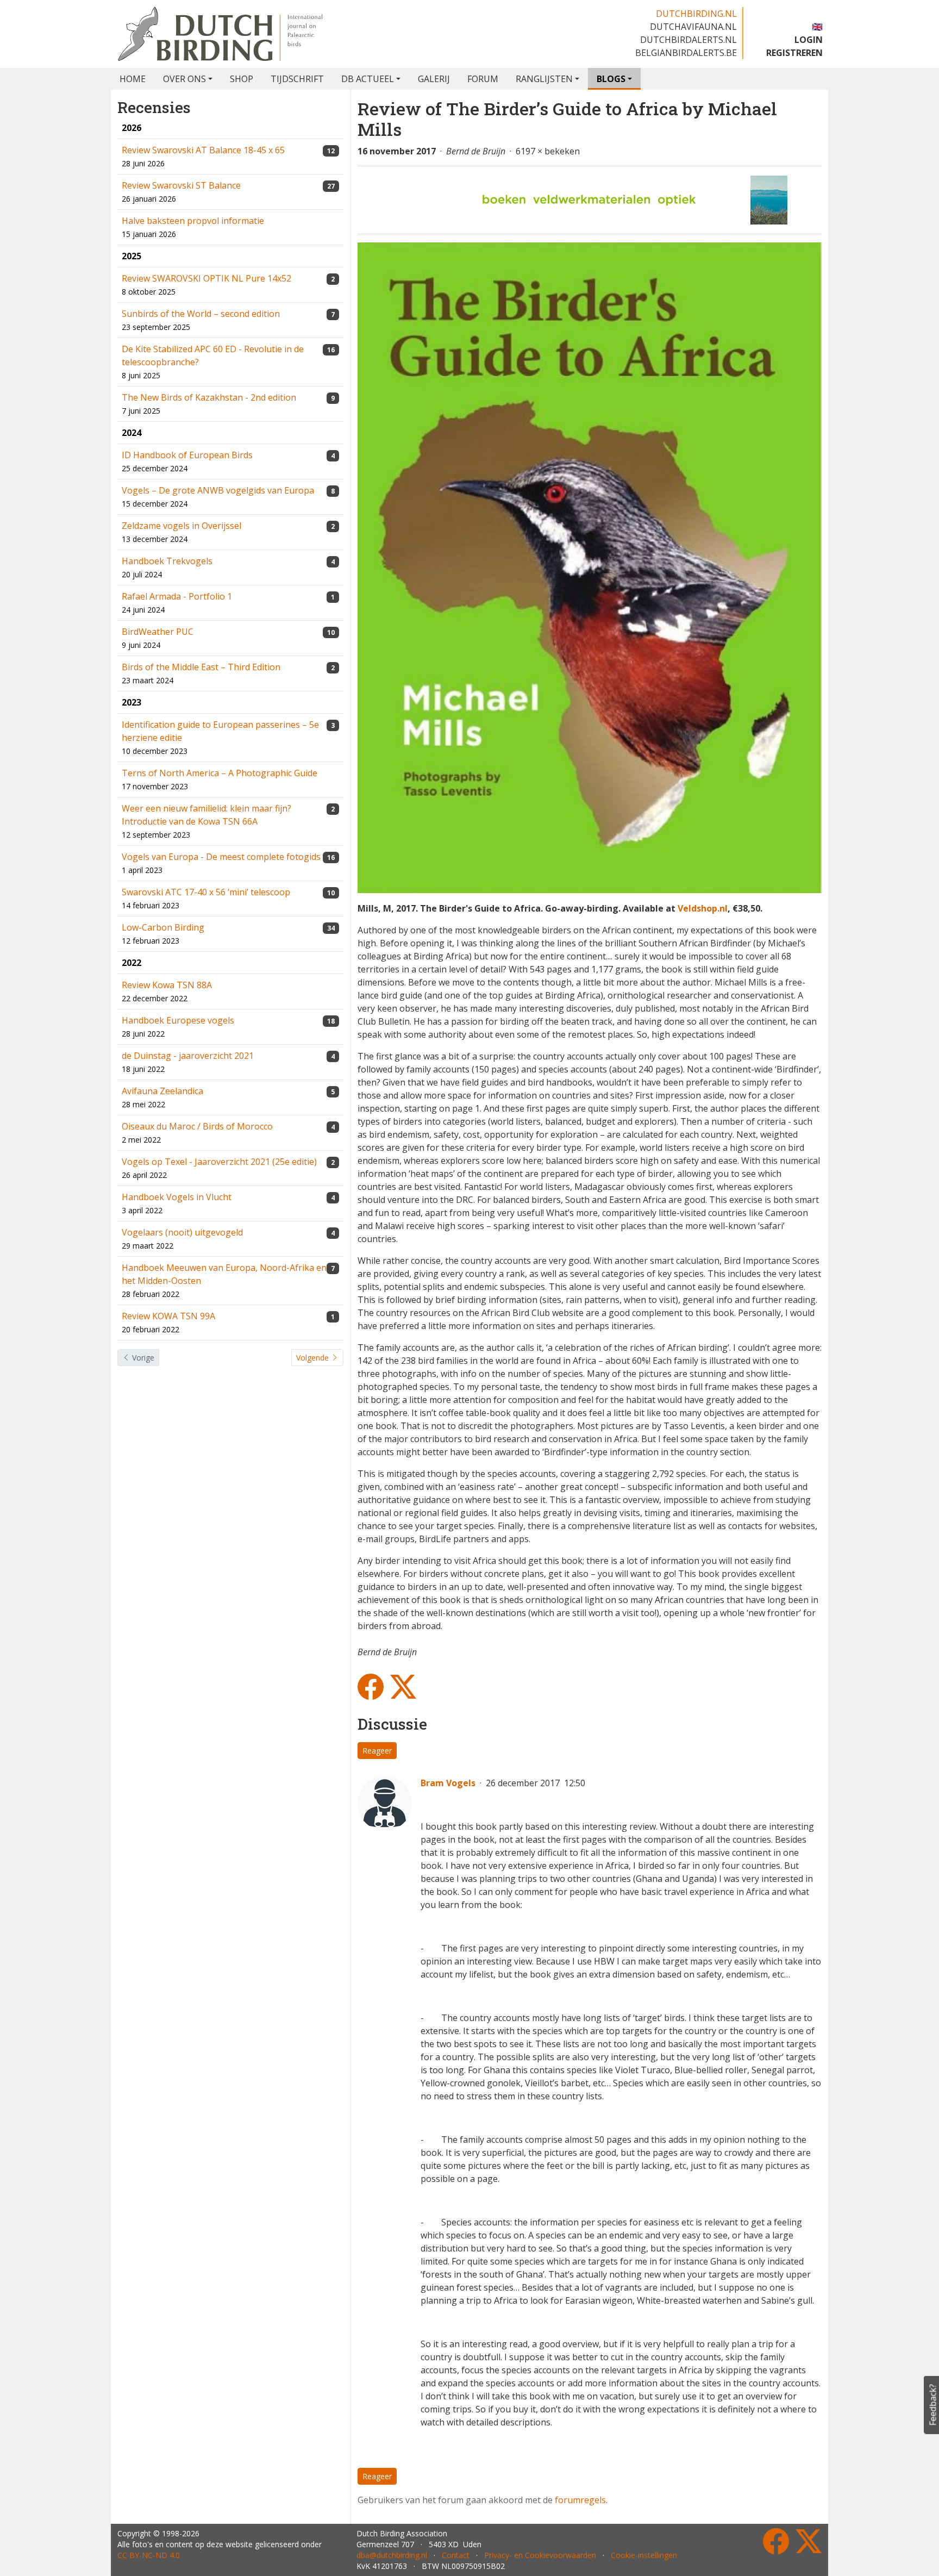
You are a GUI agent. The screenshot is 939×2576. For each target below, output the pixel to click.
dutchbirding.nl (696, 14)
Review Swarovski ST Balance (181, 185)
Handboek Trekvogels (167, 561)
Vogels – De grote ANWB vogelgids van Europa (218, 490)
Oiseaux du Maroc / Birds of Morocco (197, 1126)
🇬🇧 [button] (817, 27)
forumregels (580, 2500)
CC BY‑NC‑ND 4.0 (149, 2555)
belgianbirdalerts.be (686, 53)
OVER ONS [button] (184, 79)
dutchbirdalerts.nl (688, 40)
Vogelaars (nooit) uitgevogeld (182, 1232)
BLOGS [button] (611, 79)
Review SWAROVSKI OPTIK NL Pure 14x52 (206, 278)
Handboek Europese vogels (178, 1020)
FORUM (483, 79)
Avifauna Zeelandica (162, 1091)
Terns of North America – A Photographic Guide (220, 773)
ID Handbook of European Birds (187, 455)
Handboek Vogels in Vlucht (177, 1197)
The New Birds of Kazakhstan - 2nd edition (209, 397)
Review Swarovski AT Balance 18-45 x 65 (203, 150)
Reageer (377, 1751)
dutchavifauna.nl (693, 27)
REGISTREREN (794, 53)
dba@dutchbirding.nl (392, 2555)
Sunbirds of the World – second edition (201, 314)
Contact (456, 2555)
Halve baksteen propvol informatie (193, 221)
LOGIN (809, 40)
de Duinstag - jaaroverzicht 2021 (188, 1056)
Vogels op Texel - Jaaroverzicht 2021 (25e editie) (219, 1162)
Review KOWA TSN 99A (168, 1316)
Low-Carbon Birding (163, 927)
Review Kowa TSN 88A (167, 985)
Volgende (314, 1358)
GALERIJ (434, 79)
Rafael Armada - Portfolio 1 (177, 596)
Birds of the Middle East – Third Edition (201, 667)
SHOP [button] (242, 79)
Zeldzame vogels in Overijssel (181, 526)
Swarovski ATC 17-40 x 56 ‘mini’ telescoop (206, 892)
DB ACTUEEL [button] (368, 79)
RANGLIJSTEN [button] (544, 79)
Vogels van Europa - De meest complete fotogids (221, 857)
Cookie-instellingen (644, 2555)
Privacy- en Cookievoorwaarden (540, 2555)
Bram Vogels (448, 1783)
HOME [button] (133, 79)
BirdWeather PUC (158, 632)
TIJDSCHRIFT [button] (297, 79)
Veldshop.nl (703, 908)
